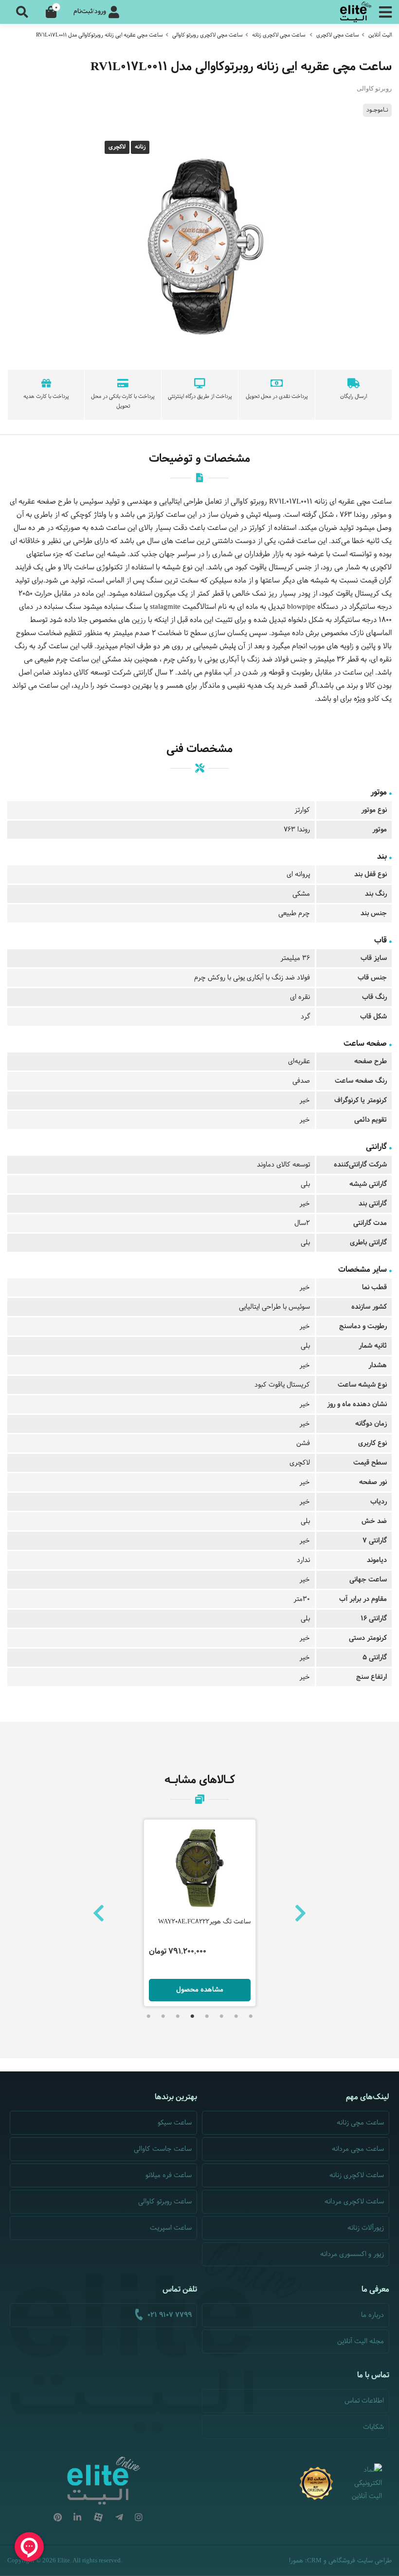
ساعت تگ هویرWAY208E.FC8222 (204, 1922)
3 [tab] (221, 2016)
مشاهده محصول (200, 1990)
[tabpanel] (200, 1913)
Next (300, 1913)
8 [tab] (148, 2016)
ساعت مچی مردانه (358, 2149)
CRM (314, 2560)
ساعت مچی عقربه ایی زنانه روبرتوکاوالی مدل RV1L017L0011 (100, 35)
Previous (99, 1913)
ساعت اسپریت (171, 2228)
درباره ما (372, 2315)
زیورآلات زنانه (366, 2228)
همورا (296, 2561)
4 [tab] (207, 2016)
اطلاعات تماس (364, 2401)
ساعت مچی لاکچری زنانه (279, 35)
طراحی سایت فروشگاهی (360, 2561)
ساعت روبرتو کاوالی (165, 2202)
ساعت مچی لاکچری (338, 35)
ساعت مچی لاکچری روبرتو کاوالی (208, 35)
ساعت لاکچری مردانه (354, 2202)
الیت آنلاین (380, 35)
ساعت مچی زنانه (360, 2123)
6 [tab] (178, 2016)
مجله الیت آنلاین (361, 2341)
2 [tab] (236, 2016)
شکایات (373, 2427)
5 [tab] (192, 2016)
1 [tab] (251, 2016)
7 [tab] (163, 2016)
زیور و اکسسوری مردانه (352, 2254)
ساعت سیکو (175, 2123)
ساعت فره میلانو (169, 2175)
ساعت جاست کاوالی (163, 2149)
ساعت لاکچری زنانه (357, 2175)
